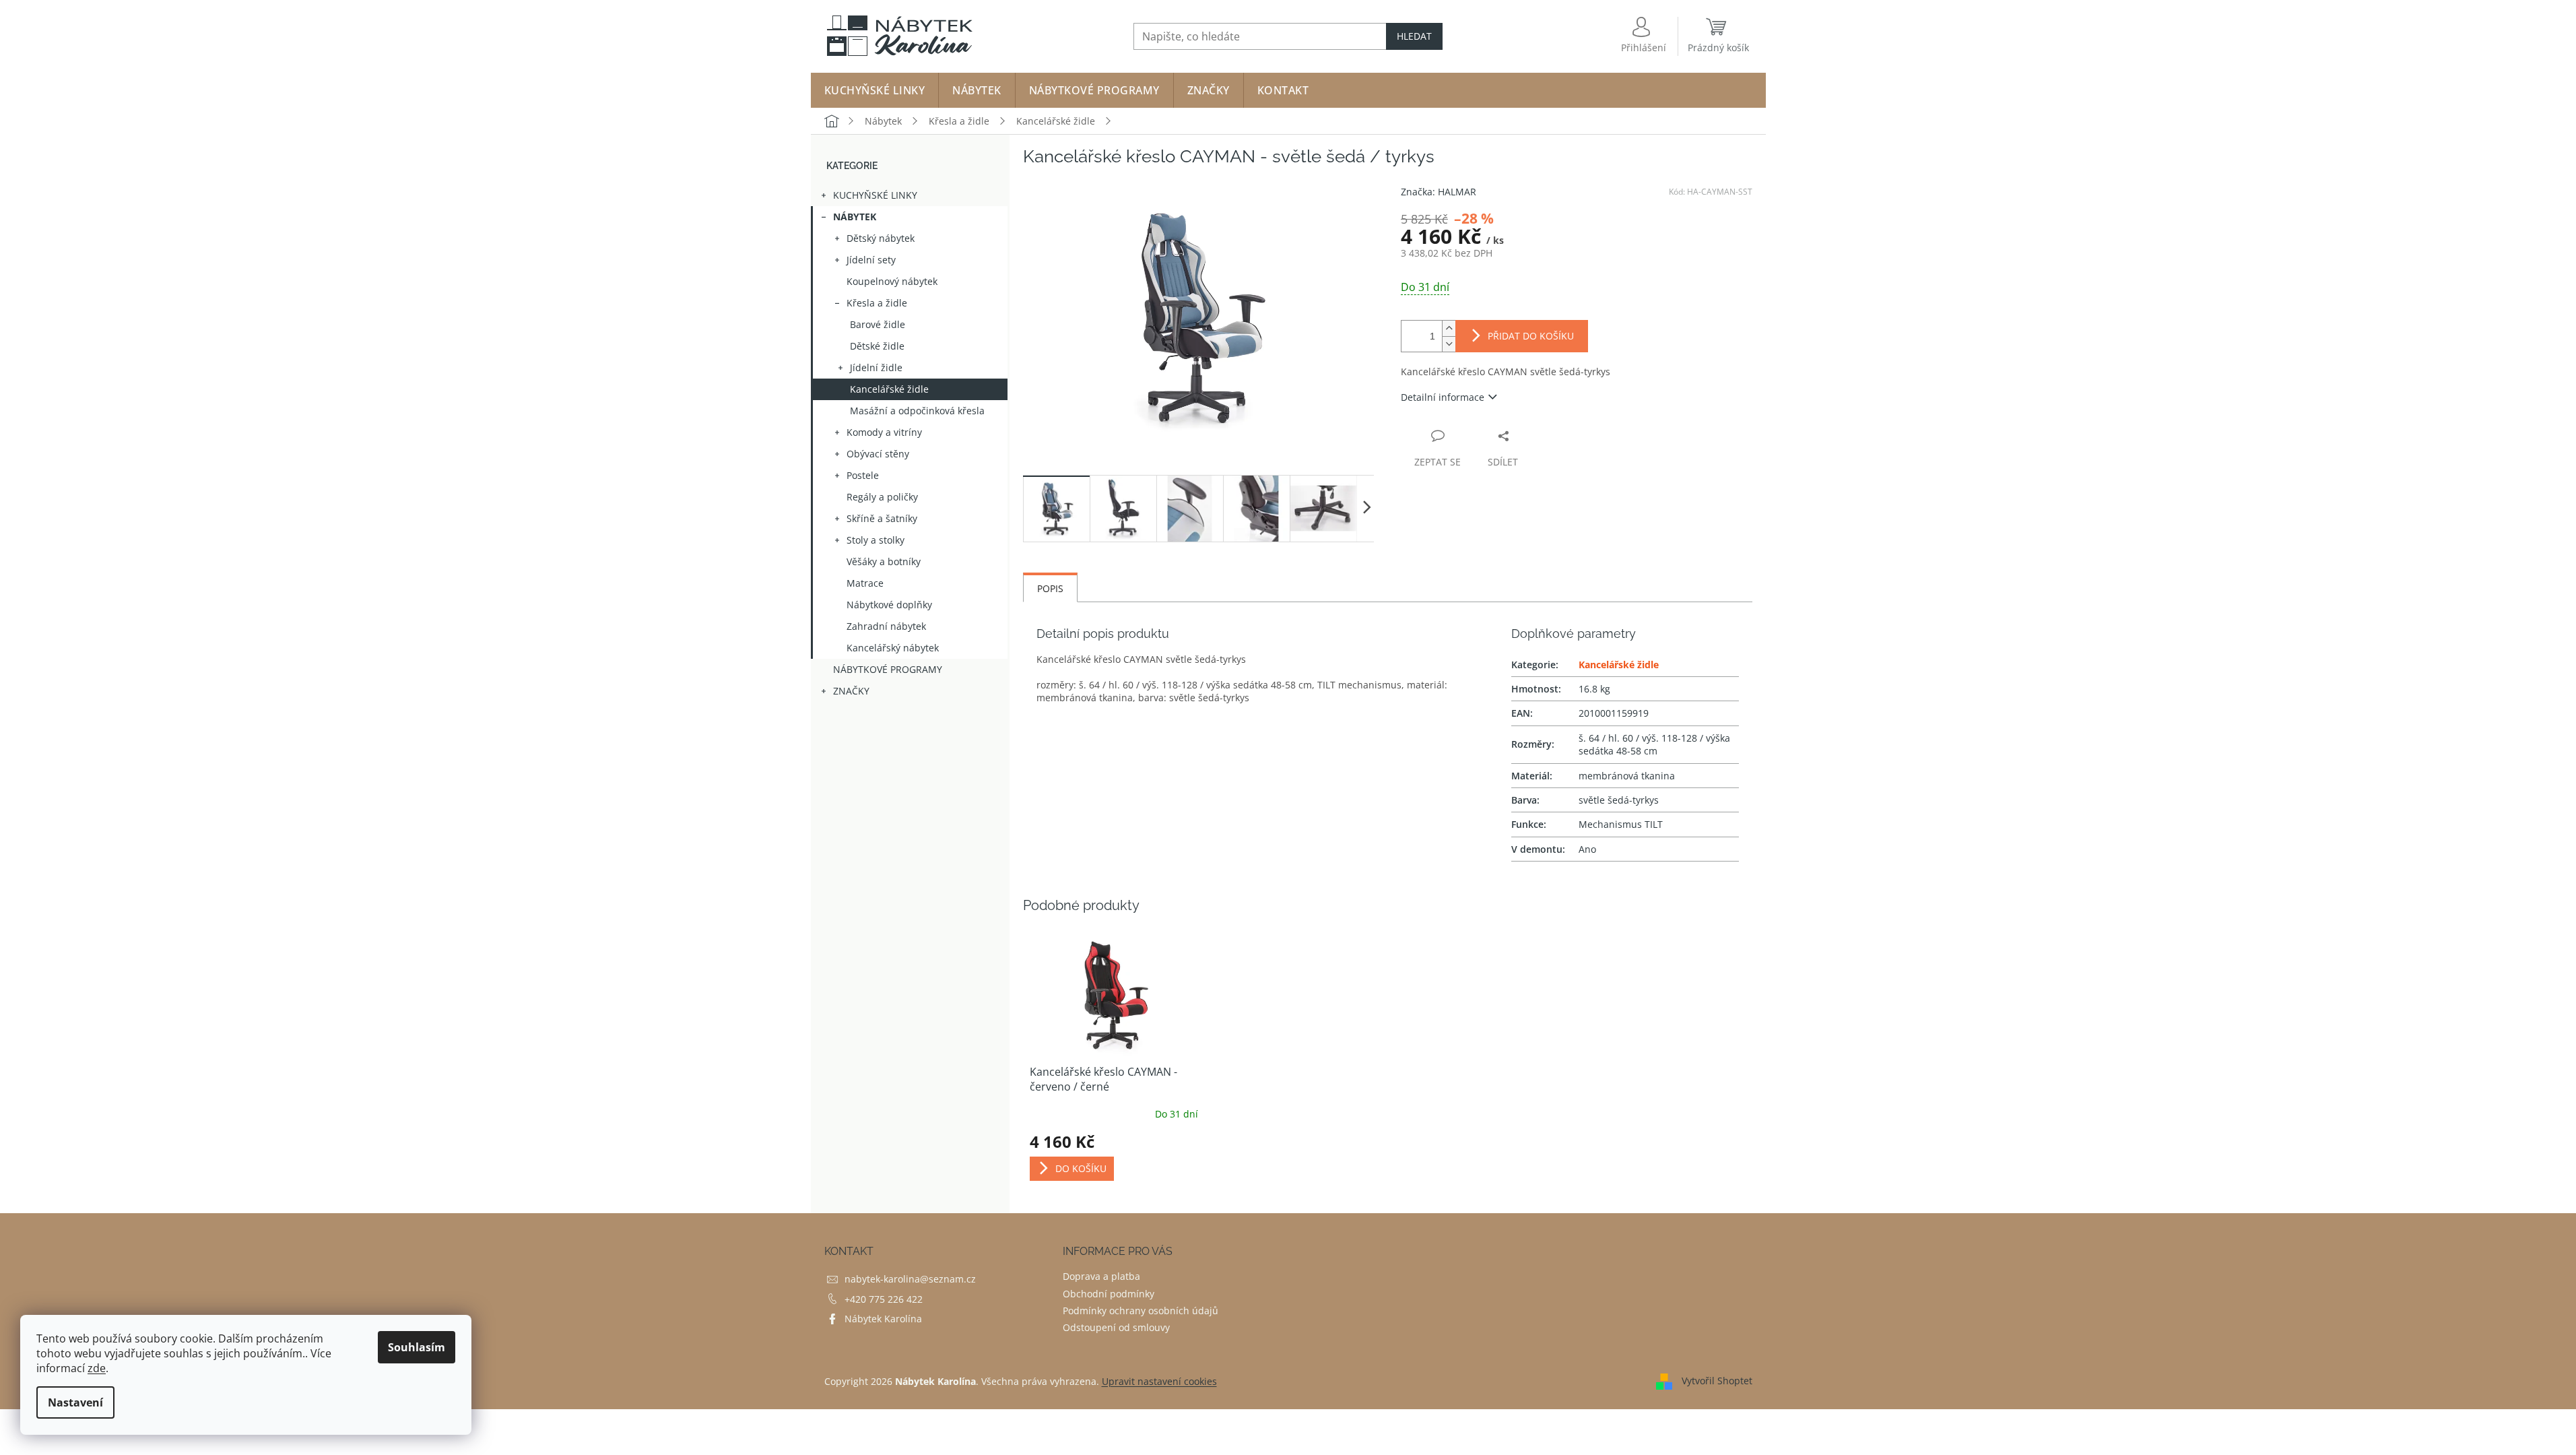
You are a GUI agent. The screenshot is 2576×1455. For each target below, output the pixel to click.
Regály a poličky (882, 497)
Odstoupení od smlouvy (1116, 1327)
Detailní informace (1443, 397)
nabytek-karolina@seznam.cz (910, 1279)
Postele (863, 475)
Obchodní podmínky (1109, 1294)
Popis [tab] (1050, 588)
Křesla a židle (877, 303)
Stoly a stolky (876, 540)
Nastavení (75, 1402)
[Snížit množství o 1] (1449, 344)
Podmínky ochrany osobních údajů (1141, 1311)
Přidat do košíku (1531, 336)
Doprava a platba (1101, 1276)
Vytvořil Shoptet (1717, 1381)
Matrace (865, 583)
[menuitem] (875, 90)
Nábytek (855, 217)
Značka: (1439, 192)
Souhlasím (417, 1347)
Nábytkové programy (888, 669)
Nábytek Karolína (883, 1319)
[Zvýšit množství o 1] (1449, 328)
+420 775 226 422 (884, 1299)
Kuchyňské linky (875, 195)
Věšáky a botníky (884, 561)
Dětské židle (877, 346)
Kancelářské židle (889, 389)
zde (97, 1368)
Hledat (1414, 36)
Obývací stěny (878, 454)
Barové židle (878, 324)
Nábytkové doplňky (889, 605)
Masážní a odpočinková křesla (917, 411)
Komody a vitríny (884, 432)
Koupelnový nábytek (892, 281)
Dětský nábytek (881, 238)
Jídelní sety (871, 260)
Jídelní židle (876, 367)
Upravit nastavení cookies (1159, 1381)
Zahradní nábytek (886, 626)
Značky (851, 691)
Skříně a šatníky (882, 518)
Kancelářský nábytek (893, 648)
